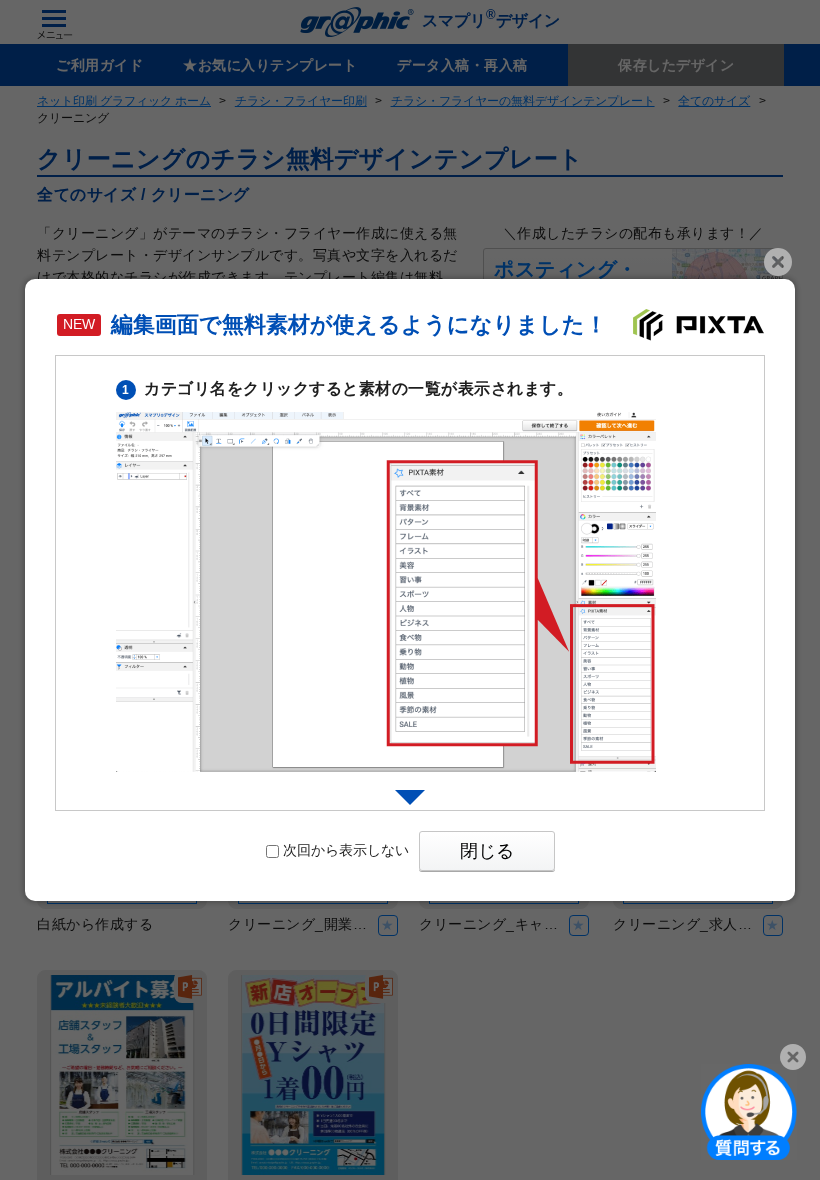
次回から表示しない (346, 850)
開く (749, 1111)
